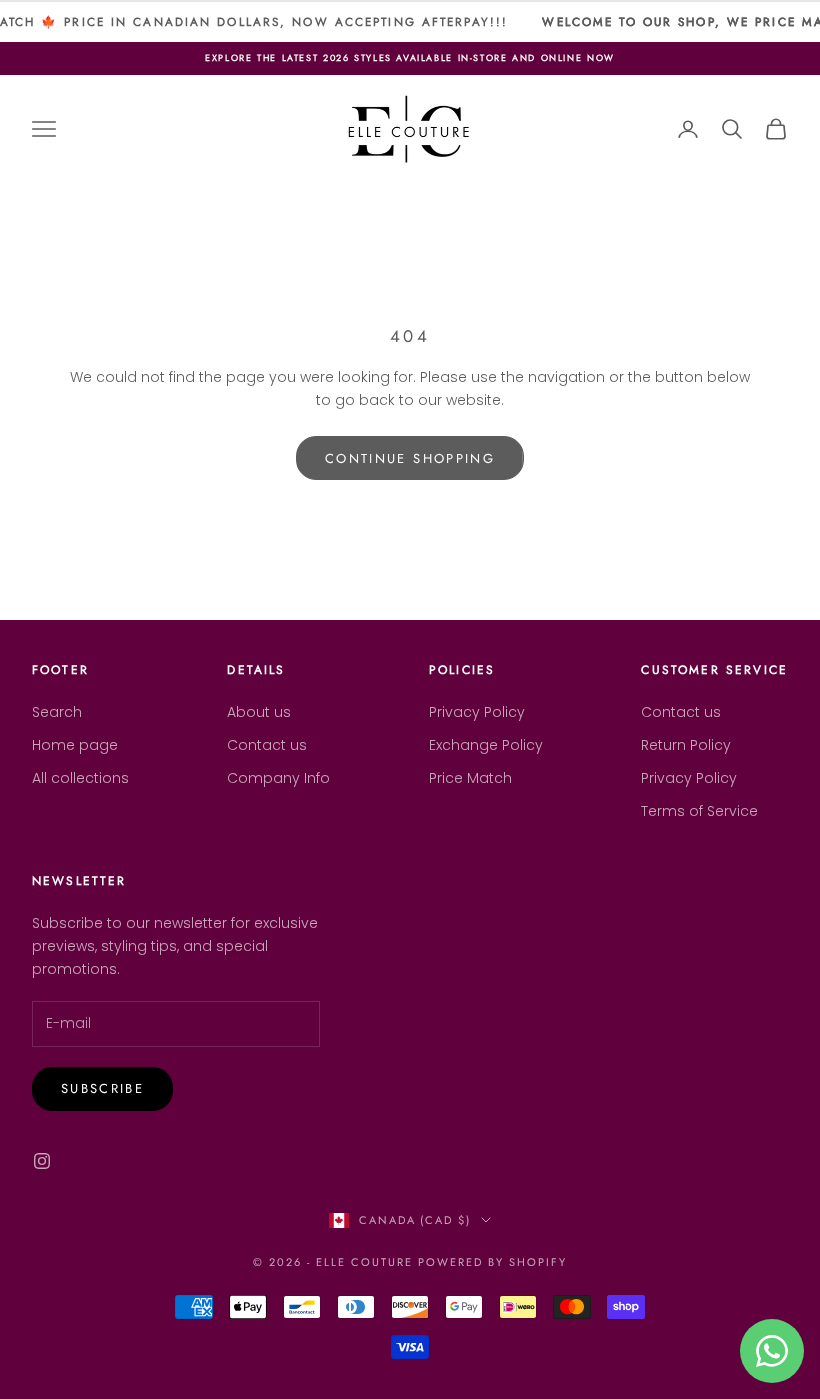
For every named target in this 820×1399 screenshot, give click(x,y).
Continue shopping (410, 458)
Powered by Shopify (492, 1262)
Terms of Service (699, 811)
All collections (80, 778)
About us (259, 712)
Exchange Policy (486, 745)
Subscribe (102, 1088)
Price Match (470, 778)
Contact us (267, 745)
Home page (75, 745)
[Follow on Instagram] (42, 1161)
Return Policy (686, 745)
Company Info (278, 778)
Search (57, 712)
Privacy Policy (477, 712)
